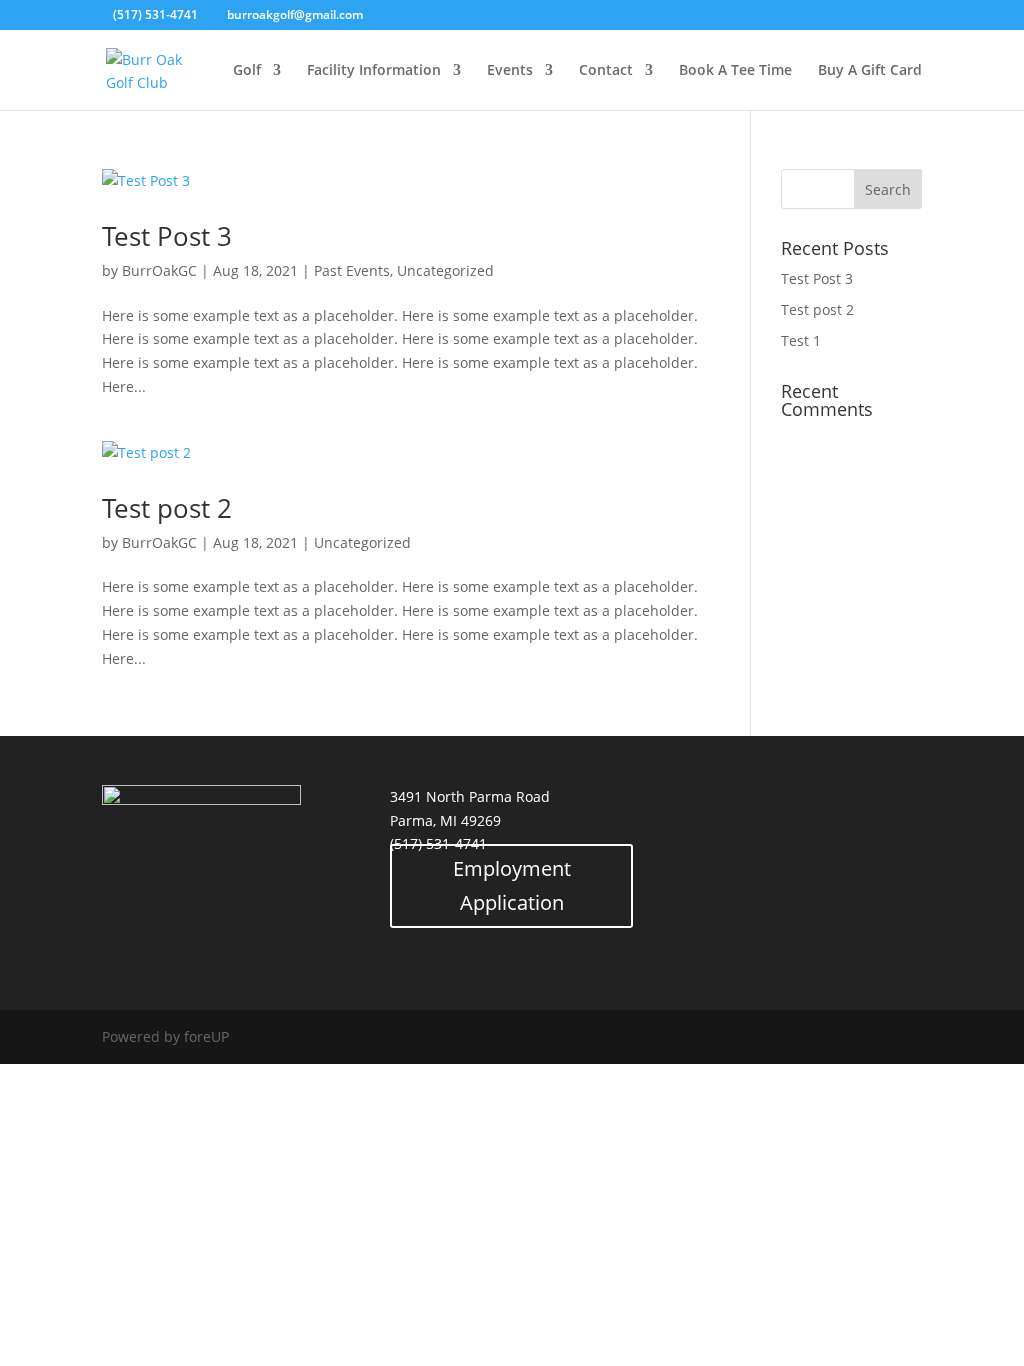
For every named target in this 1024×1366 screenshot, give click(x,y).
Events (510, 71)
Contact (606, 71)
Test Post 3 (167, 236)
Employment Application (512, 885)
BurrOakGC (159, 270)
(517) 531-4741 (155, 14)
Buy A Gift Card (870, 71)
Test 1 (801, 340)
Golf (247, 71)
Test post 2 (167, 508)
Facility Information (374, 71)
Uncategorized (445, 270)
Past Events (352, 270)
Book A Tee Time (735, 71)
